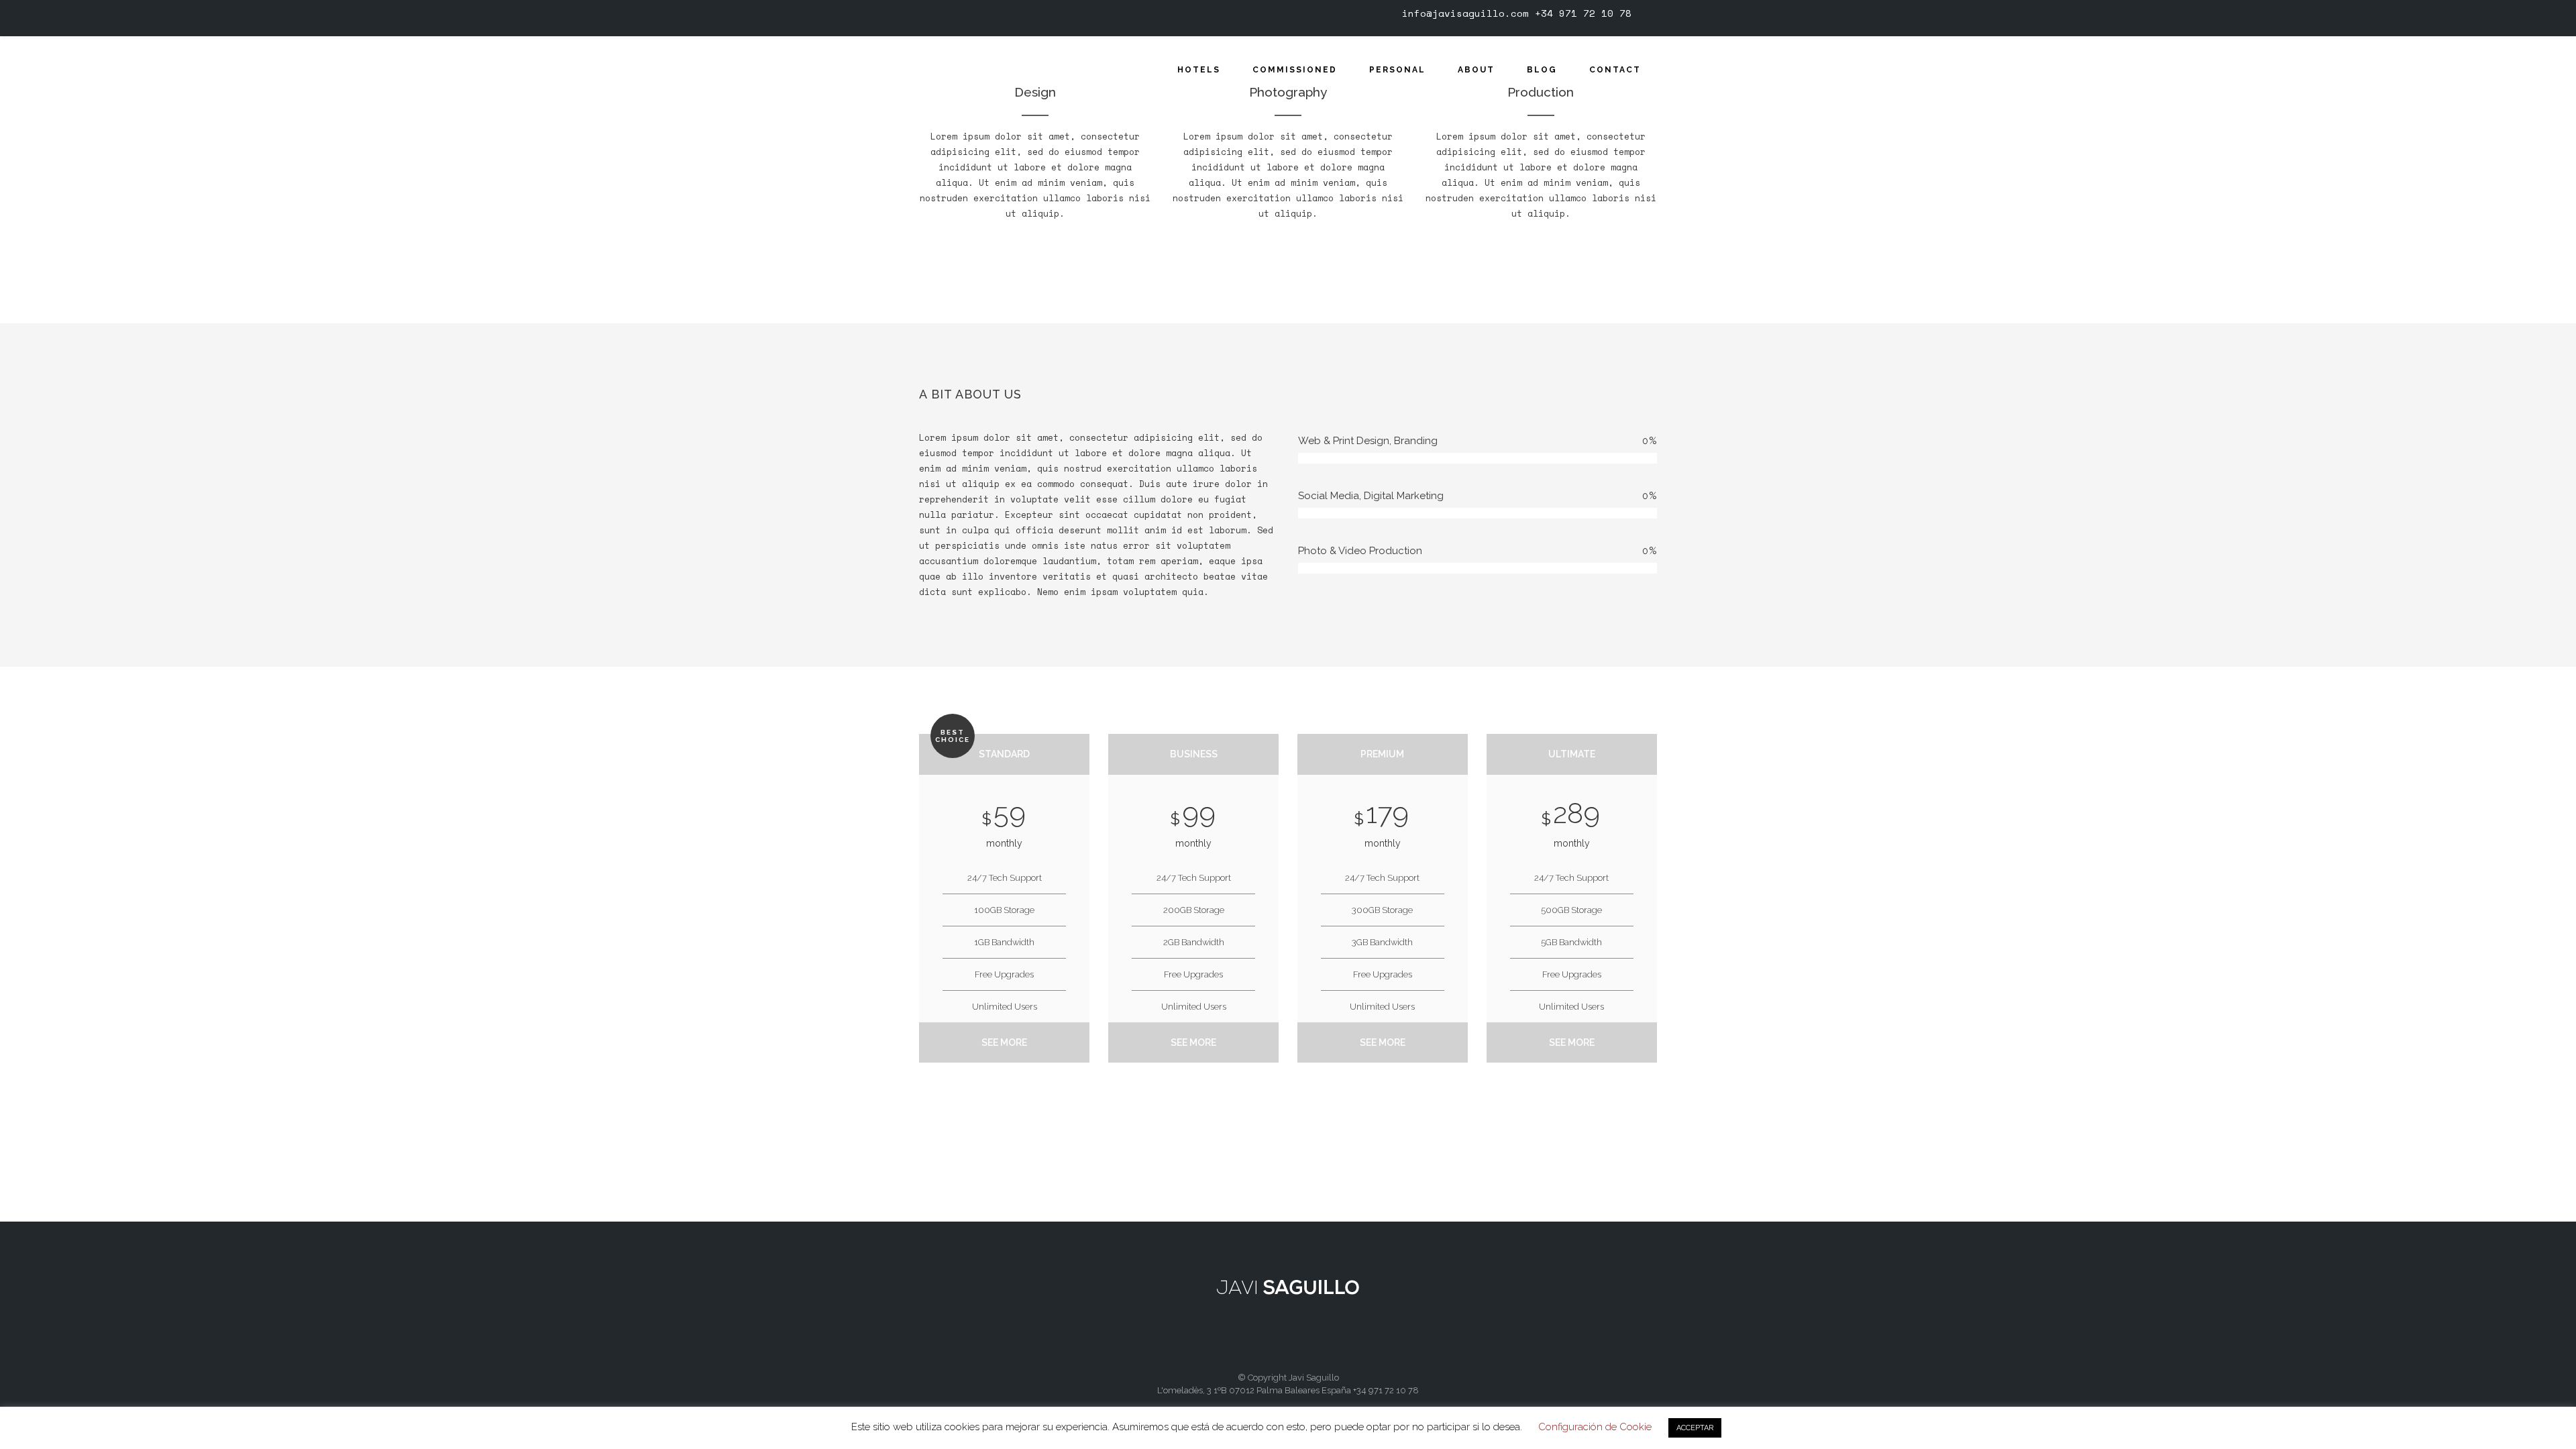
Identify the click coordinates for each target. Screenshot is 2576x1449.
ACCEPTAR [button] (1695, 1428)
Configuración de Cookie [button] (1595, 1427)
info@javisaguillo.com (1465, 13)
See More (1004, 1042)
